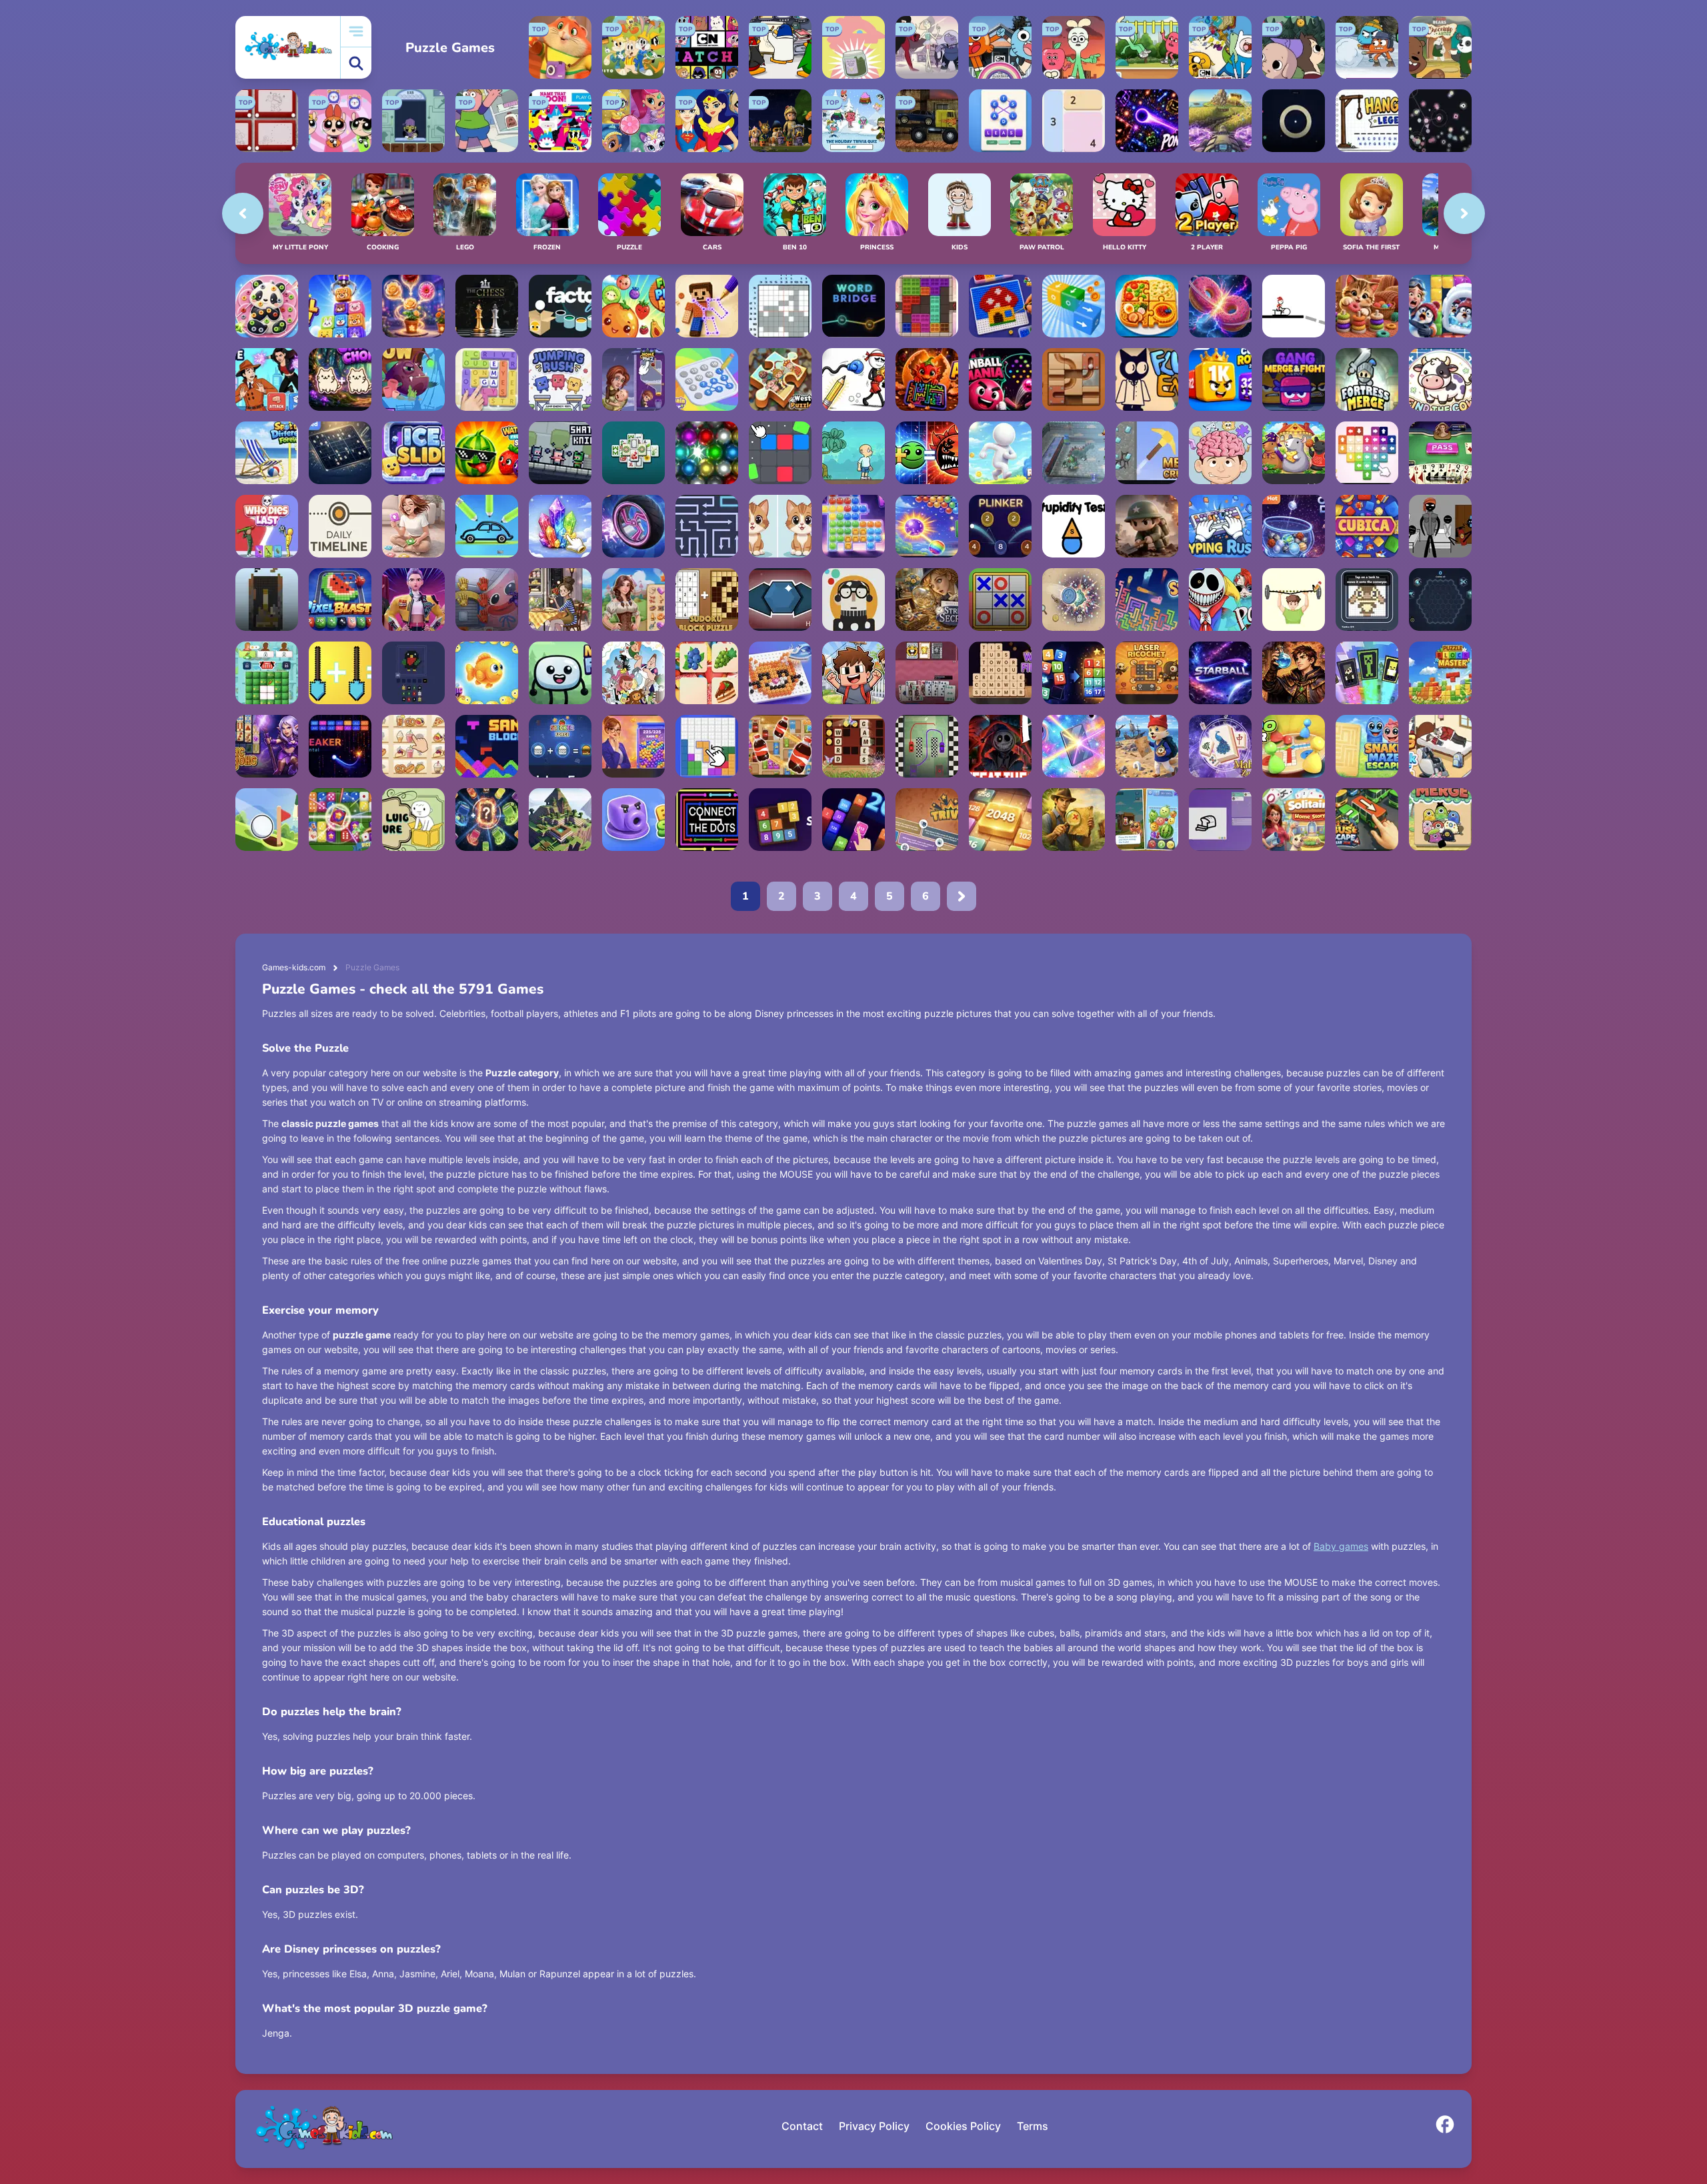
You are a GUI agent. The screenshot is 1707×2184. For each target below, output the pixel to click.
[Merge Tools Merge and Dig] (340, 673)
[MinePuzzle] (560, 820)
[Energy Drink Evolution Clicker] (487, 820)
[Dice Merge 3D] (340, 820)
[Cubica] (1367, 526)
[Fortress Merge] (1367, 379)
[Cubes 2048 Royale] (1220, 379)
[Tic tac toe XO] (1000, 600)
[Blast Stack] (633, 820)
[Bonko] (853, 453)
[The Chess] (487, 306)
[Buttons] (1074, 600)
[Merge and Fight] (560, 673)
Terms (1033, 2126)
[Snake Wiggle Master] (1147, 600)
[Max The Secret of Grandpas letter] (1147, 746)
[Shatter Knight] (560, 453)
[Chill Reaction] (1440, 121)
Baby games (1341, 1546)
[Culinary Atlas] (1147, 306)
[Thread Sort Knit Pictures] (1367, 306)
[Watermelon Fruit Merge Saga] (487, 453)
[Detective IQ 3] (267, 379)
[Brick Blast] (707, 746)
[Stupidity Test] (1074, 526)
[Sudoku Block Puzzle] (707, 600)
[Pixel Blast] (340, 600)
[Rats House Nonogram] (1294, 453)
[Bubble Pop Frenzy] (927, 526)
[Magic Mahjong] (267, 746)
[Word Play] (487, 379)
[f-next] (962, 896)
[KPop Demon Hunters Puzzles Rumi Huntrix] (413, 600)
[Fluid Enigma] (1147, 379)
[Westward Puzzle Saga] (780, 379)
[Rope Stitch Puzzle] (707, 306)
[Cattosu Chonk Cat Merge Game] (340, 379)
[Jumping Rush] (560, 379)
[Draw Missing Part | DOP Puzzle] (1294, 600)
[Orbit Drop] (1294, 526)
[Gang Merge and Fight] (1294, 379)
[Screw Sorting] (1000, 306)
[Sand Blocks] (487, 746)
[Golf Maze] (267, 820)
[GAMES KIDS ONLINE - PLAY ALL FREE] (288, 47)
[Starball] (1220, 673)
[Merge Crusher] (1147, 453)
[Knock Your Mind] (1440, 746)
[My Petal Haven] (413, 306)
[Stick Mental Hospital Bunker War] (1440, 526)
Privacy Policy (874, 2126)
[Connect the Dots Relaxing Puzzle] (707, 820)
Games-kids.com (294, 967)
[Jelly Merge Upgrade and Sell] (633, 746)
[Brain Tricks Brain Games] (1220, 453)
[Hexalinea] (780, 600)
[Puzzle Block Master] (1440, 673)
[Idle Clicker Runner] (1000, 453)
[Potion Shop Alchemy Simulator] (1294, 673)
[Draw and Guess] (1220, 820)
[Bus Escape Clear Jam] (1367, 820)
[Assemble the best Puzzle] (1000, 746)
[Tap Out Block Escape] (1074, 306)
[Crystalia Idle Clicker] (560, 526)
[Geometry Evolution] (927, 453)
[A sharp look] (780, 526)
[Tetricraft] (267, 600)
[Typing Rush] (1220, 526)
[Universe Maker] (1220, 306)
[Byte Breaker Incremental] (340, 746)
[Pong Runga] (1147, 121)
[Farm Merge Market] (267, 673)
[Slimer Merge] (1440, 820)
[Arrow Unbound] (707, 526)
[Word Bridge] (853, 306)
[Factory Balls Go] (560, 306)
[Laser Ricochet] (1147, 673)
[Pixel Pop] (413, 673)
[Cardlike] (927, 673)
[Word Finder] (1000, 673)
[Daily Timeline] (340, 526)
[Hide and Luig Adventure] (413, 820)
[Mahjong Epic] (633, 453)
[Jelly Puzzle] (853, 526)
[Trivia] (927, 820)
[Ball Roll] (1074, 379)
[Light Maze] (1074, 746)
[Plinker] (1000, 526)
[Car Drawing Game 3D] (487, 526)
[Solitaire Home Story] (1294, 820)
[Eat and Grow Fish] (413, 379)
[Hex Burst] (1440, 600)
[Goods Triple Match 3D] (780, 746)
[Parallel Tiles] (780, 453)
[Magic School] (487, 673)
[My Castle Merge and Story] (633, 600)
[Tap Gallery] (1367, 453)
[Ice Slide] (413, 453)
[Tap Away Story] (413, 526)
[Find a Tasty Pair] (707, 673)
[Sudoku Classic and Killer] (340, 453)
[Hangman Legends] (1367, 121)
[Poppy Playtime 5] (1220, 600)
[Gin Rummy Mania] (1440, 453)
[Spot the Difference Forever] (267, 453)
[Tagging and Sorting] (1074, 673)
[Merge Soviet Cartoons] (633, 673)
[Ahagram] (1000, 121)
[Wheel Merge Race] (633, 526)
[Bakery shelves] (413, 746)
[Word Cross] (853, 746)
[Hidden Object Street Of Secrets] (927, 600)
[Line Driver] (1294, 306)
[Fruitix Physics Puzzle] (633, 306)
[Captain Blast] (1440, 306)
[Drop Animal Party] (340, 306)
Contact (802, 2126)
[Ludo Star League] (1294, 746)
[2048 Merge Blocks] (1000, 820)
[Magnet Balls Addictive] (707, 453)
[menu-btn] (356, 32)
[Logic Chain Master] (707, 379)
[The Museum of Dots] (853, 600)
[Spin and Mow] (1220, 121)
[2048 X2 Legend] (853, 820)
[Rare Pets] (560, 600)
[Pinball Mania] (1000, 379)
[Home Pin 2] (633, 379)
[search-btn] (356, 63)
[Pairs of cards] (1367, 673)
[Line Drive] (927, 746)
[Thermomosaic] (780, 673)
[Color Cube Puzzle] (927, 306)
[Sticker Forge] (560, 746)
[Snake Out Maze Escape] (1367, 746)
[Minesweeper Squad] (1147, 526)
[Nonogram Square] (780, 306)
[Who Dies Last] (267, 526)
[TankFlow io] (1367, 600)
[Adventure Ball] (1074, 453)
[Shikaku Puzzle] (1074, 121)
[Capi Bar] (1147, 820)
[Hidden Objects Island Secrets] (1074, 820)
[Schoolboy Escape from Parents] (853, 673)
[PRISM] (1294, 121)
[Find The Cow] (1440, 379)
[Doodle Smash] (853, 379)
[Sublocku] (780, 820)
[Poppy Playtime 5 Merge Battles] (487, 600)
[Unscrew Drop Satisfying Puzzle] (267, 306)
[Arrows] (927, 379)
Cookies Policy (963, 2126)
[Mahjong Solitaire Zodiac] (1220, 746)
